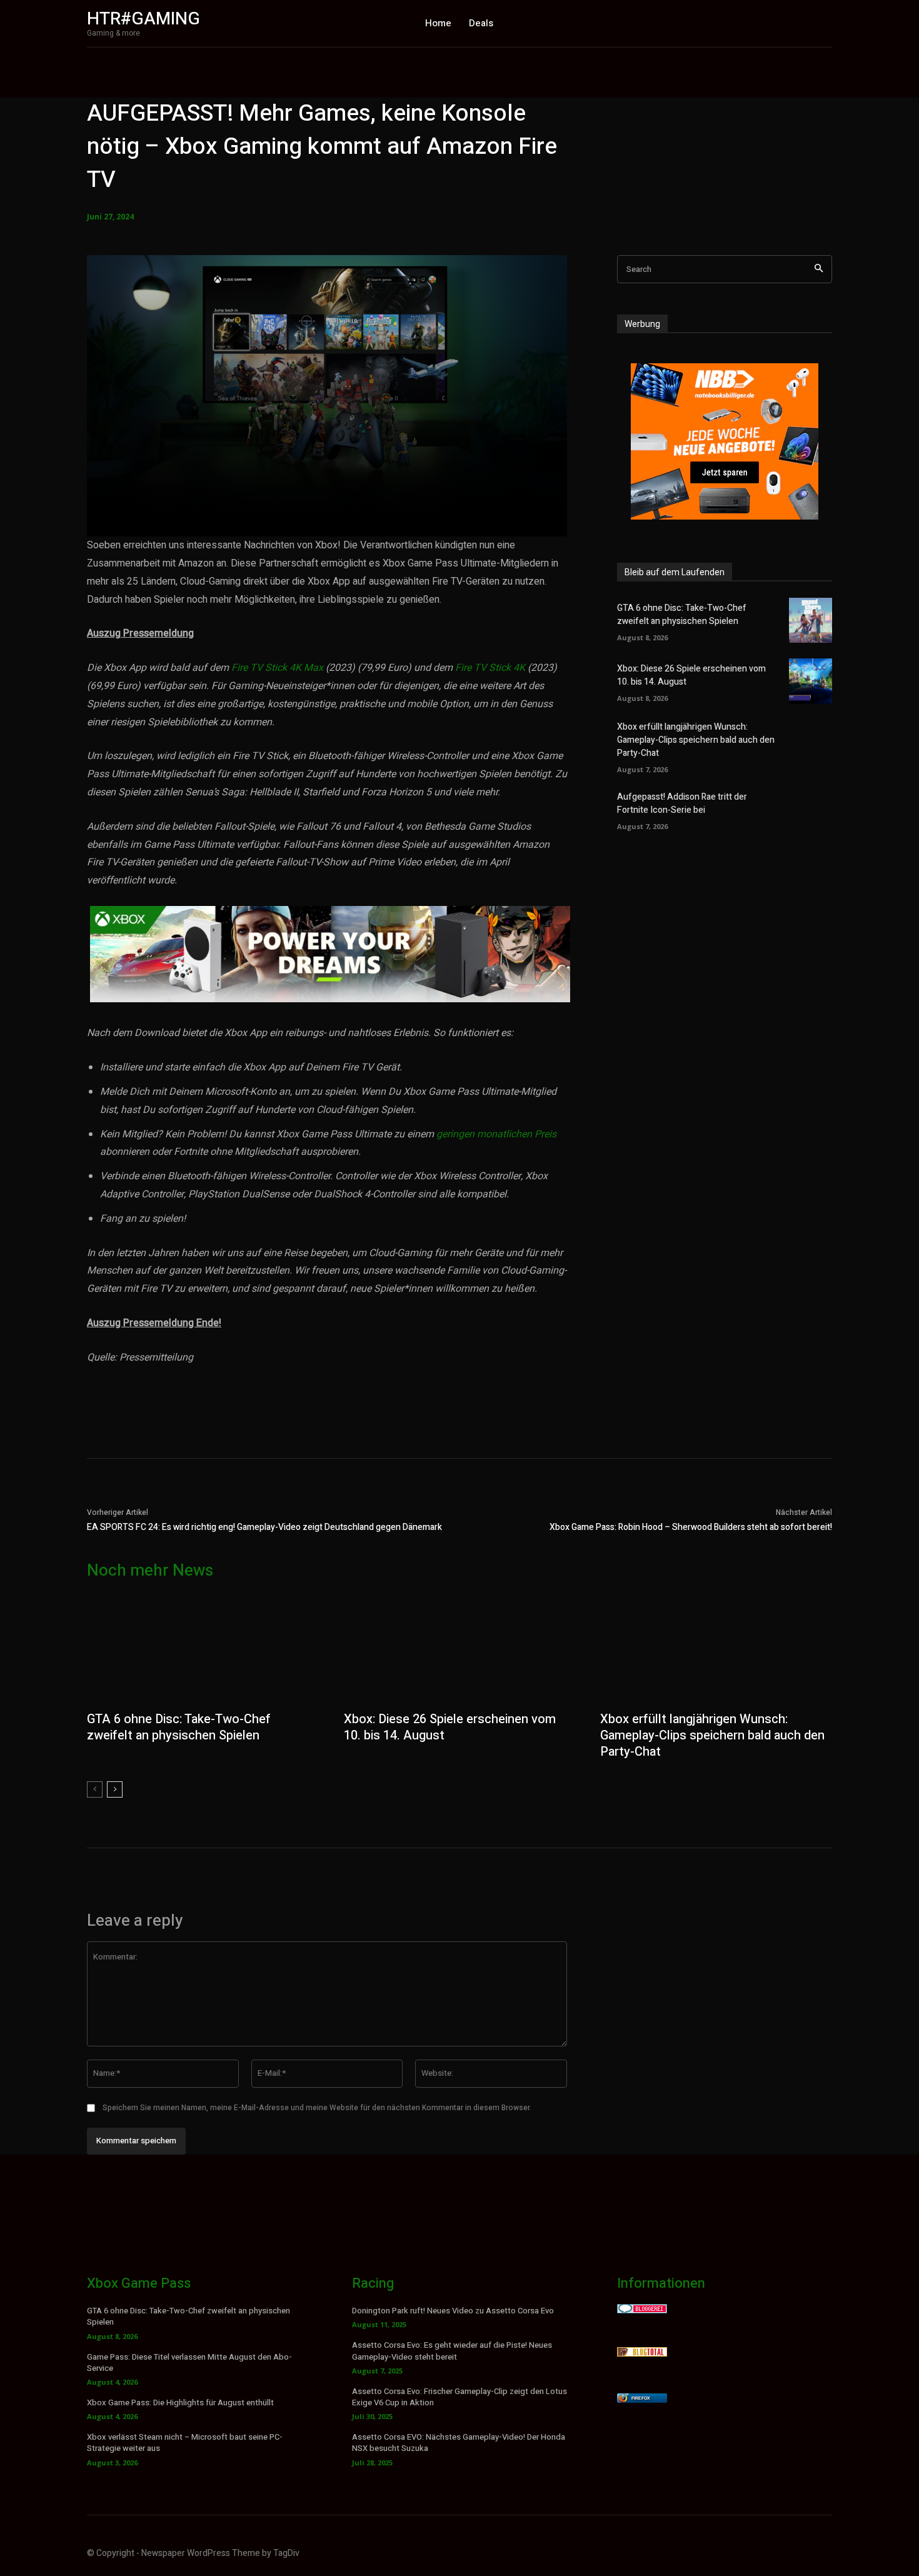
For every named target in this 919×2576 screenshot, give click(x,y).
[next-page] (115, 1789)
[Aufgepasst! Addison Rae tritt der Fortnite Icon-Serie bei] (811, 810)
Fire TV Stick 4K (490, 668)
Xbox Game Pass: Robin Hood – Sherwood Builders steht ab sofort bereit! (691, 1527)
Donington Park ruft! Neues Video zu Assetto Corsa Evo (453, 2311)
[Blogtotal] (642, 2353)
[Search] (819, 269)
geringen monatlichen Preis (495, 1134)
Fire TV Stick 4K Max (277, 668)
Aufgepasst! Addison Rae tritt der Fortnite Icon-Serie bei (682, 803)
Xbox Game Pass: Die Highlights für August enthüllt (180, 2402)
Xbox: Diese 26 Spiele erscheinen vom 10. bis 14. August (450, 1727)
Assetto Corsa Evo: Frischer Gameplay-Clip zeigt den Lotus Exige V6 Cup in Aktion (459, 2397)
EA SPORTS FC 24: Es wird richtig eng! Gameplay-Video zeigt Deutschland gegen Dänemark (264, 1527)
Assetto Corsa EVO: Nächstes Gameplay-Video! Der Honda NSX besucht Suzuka (459, 2443)
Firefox (641, 2398)
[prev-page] (95, 1789)
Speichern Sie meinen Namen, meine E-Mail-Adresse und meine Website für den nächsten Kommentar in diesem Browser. (317, 2108)
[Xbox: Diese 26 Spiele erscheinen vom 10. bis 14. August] (811, 681)
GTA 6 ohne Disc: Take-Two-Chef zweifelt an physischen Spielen (682, 615)
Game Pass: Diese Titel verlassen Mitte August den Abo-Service (189, 2362)
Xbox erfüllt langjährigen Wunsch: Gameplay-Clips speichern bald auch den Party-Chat (696, 740)
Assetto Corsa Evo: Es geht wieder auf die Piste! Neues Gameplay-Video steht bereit (452, 2351)
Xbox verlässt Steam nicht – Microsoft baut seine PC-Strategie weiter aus (185, 2443)
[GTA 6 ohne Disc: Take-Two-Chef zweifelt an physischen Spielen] (811, 620)
